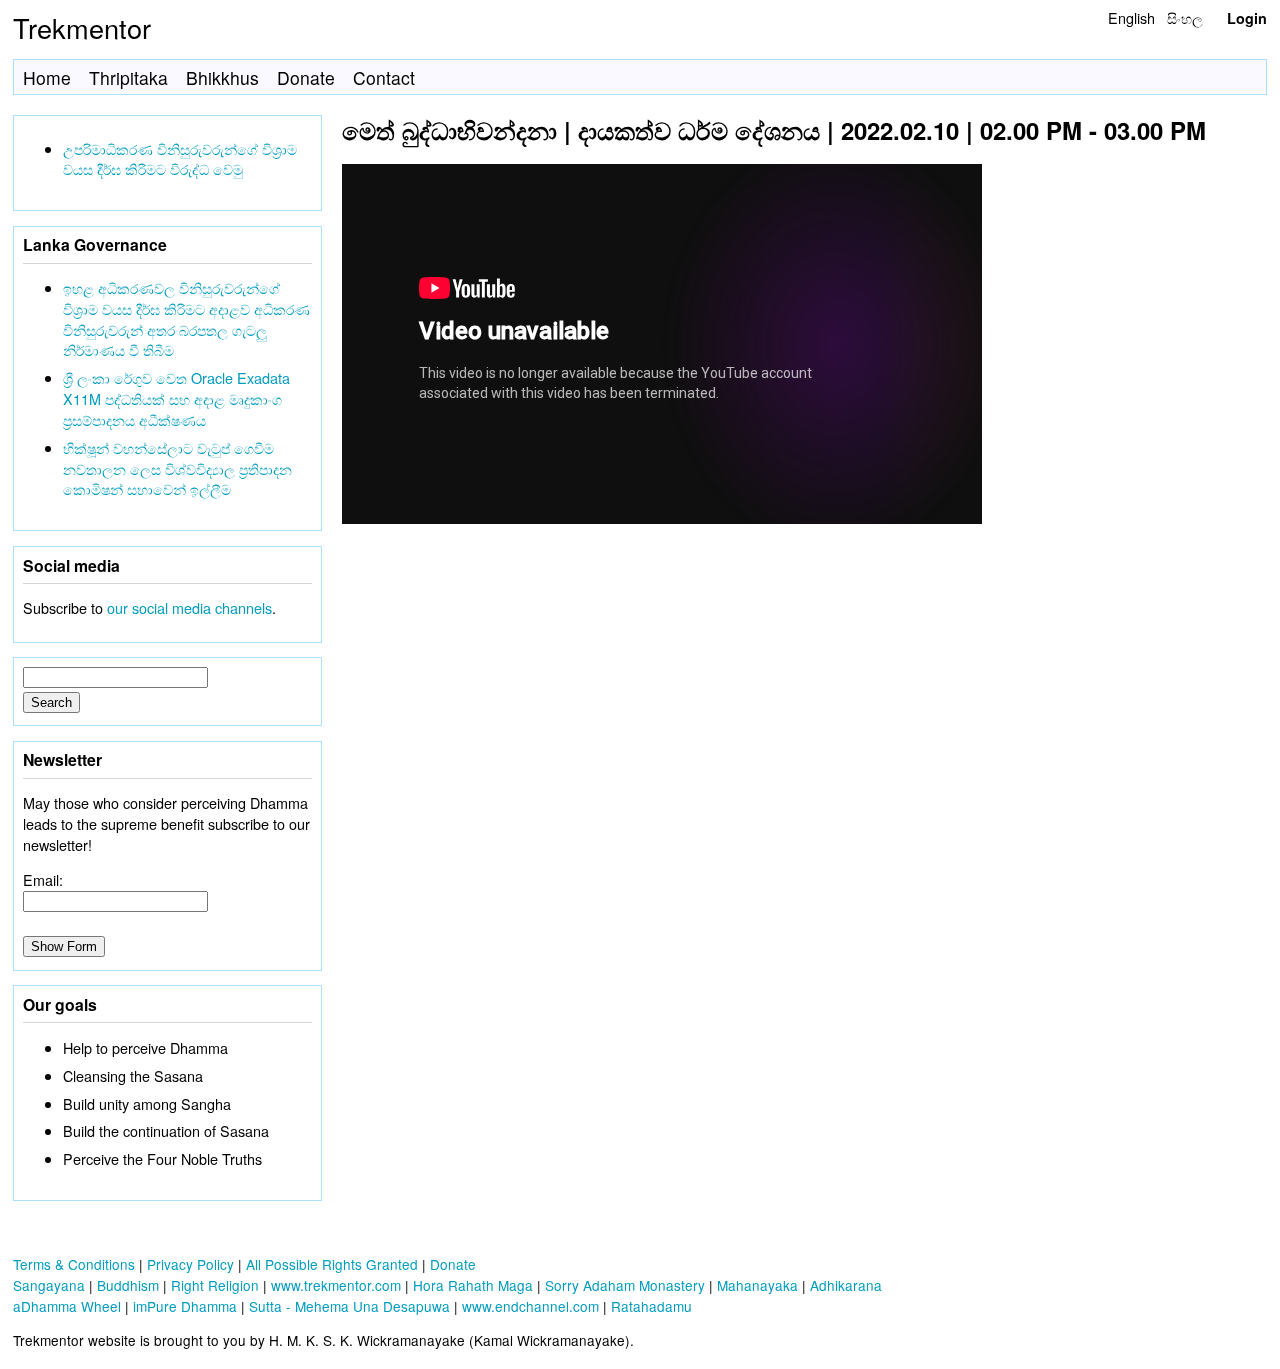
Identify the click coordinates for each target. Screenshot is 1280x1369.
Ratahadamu (651, 1306)
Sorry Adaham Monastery (625, 1285)
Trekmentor (82, 27)
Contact (384, 77)
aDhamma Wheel (67, 1306)
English (1131, 17)
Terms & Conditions (74, 1264)
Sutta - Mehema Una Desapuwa (349, 1306)
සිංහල (1185, 17)
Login (1247, 18)
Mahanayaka (757, 1285)
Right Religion (215, 1285)
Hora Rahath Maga (473, 1285)
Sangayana (49, 1285)
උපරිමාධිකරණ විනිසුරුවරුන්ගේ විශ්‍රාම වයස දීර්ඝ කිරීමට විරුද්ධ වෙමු (180, 159)
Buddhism (128, 1285)
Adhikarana (846, 1285)
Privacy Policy (190, 1264)
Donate (306, 77)
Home (47, 77)
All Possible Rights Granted (332, 1264)
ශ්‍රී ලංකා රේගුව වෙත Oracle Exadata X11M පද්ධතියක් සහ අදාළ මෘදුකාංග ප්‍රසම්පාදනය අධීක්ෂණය (176, 398)
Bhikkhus (222, 77)
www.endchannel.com (530, 1306)
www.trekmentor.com (336, 1285)
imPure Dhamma (185, 1306)
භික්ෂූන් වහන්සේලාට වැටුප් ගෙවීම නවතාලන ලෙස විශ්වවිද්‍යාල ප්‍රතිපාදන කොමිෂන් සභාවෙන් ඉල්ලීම (177, 468)
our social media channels (189, 607)
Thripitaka (128, 77)
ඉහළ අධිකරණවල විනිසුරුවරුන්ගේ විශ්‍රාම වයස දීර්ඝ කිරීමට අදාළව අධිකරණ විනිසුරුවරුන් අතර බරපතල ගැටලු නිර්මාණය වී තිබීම (186, 318)
